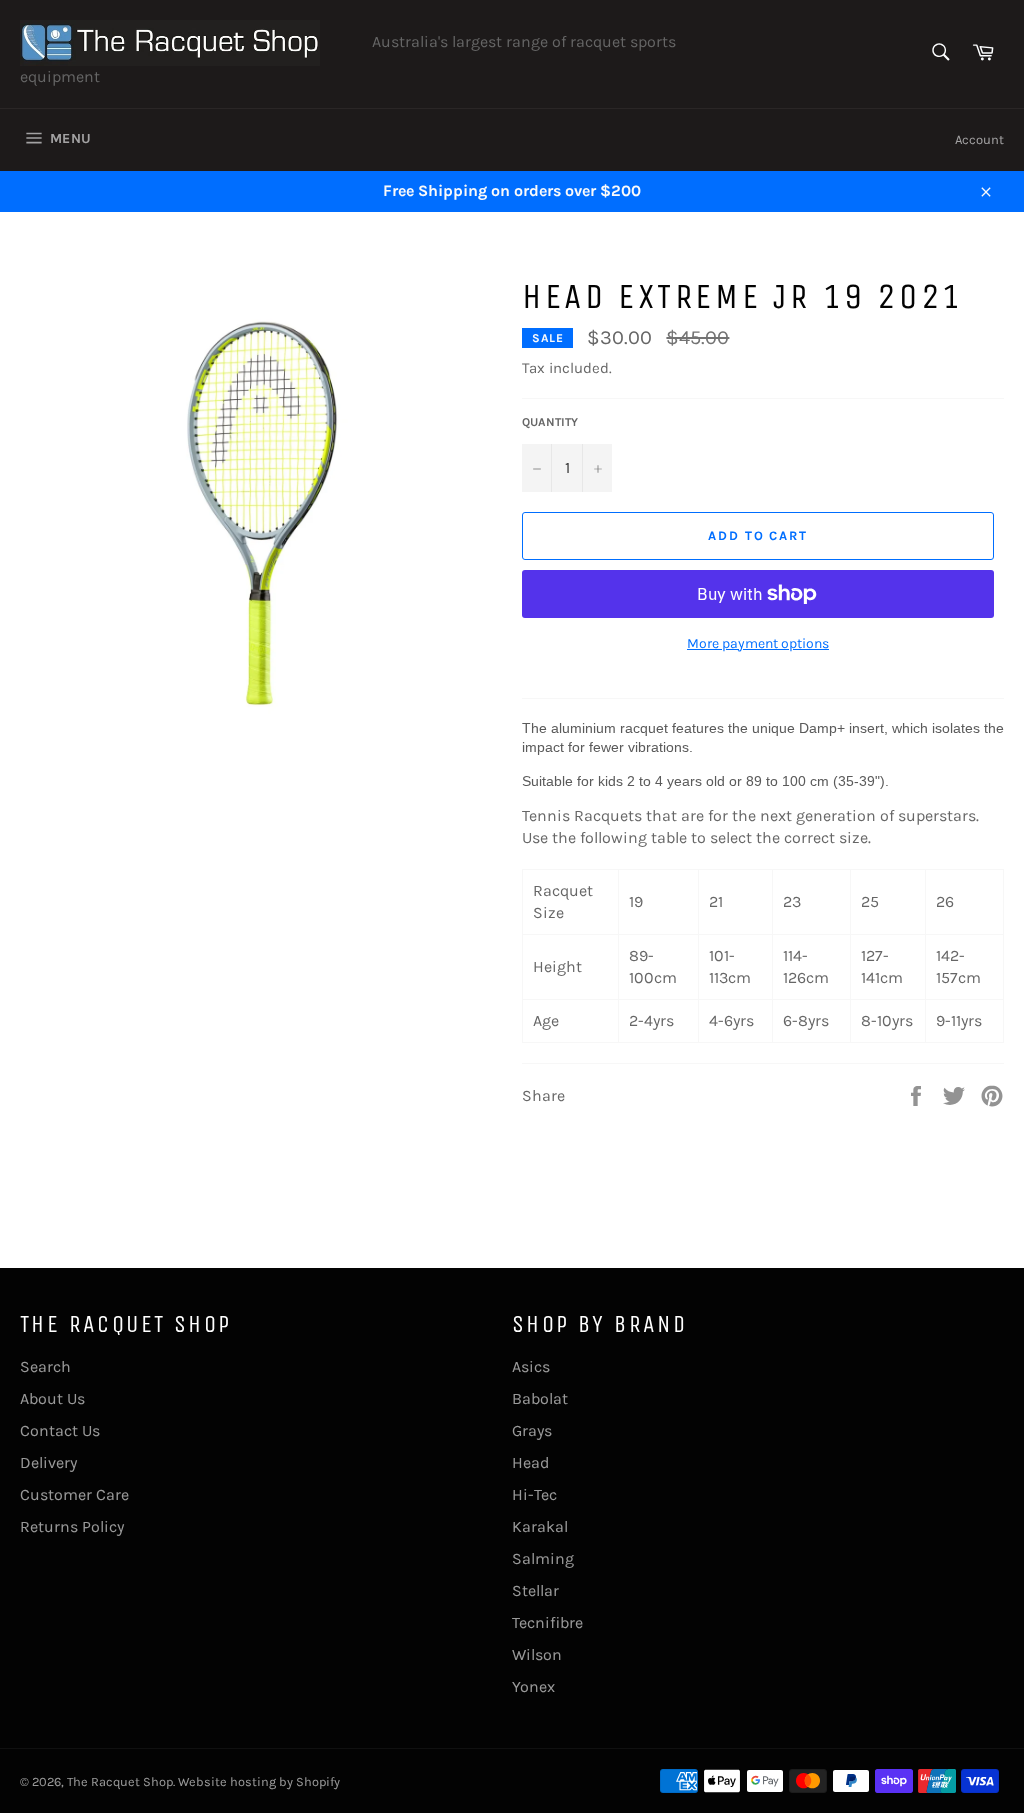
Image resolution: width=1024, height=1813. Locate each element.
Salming (543, 1558)
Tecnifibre (547, 1622)
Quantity (550, 422)
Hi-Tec (534, 1494)
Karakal (540, 1526)
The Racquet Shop (120, 1781)
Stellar (535, 1590)
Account (979, 139)
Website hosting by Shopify (259, 1781)
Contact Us (60, 1430)
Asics (531, 1366)
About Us (52, 1398)
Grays (532, 1430)
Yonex (533, 1686)
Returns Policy (72, 1526)
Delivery (48, 1462)
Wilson (537, 1654)
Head (530, 1462)
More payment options (758, 643)
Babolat (540, 1398)
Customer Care (74, 1494)
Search (45, 1366)
